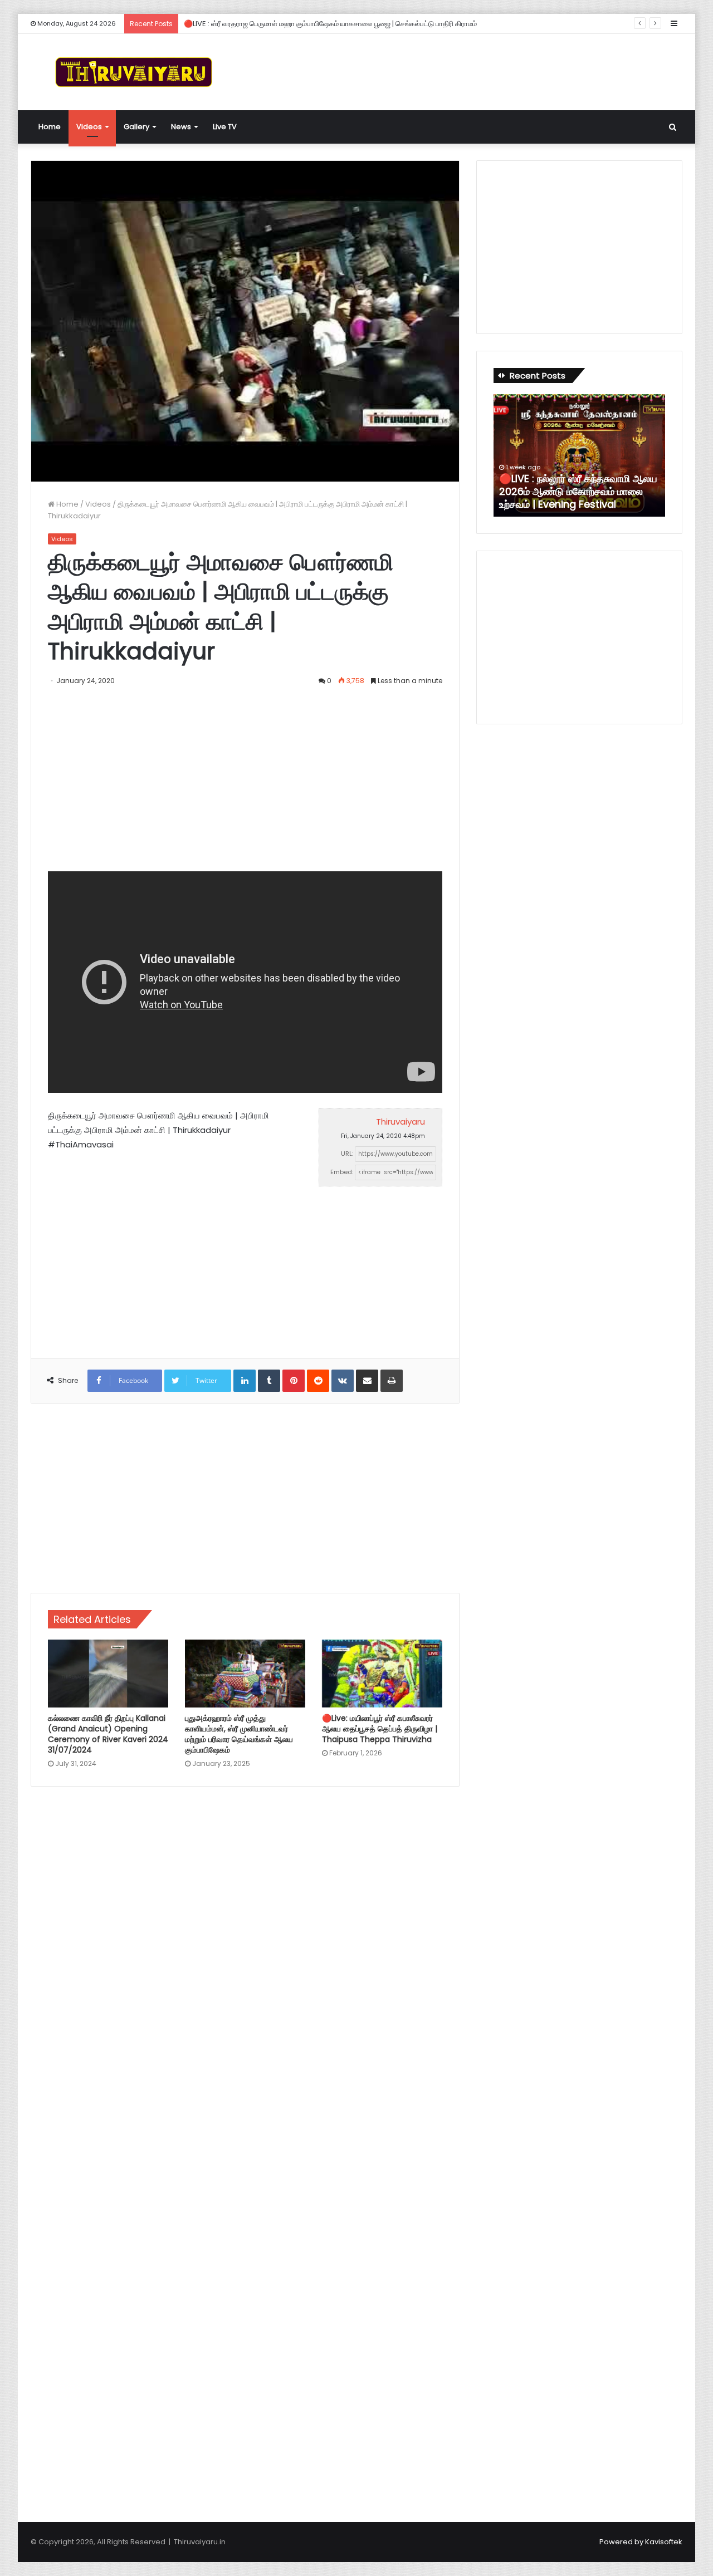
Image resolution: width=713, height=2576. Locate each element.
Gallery (136, 127)
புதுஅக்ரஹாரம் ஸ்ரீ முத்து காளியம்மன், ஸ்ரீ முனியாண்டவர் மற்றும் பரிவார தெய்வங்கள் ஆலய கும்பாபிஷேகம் (239, 1734)
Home (50, 127)
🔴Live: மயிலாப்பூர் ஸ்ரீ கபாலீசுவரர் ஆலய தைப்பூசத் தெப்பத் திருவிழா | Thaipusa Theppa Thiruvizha (380, 1729)
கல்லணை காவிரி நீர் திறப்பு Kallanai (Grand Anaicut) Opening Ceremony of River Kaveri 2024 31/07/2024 (108, 1734)
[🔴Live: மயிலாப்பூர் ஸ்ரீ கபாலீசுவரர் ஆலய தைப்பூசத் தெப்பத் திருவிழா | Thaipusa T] (382, 1674)
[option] (579, 455)
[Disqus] (245, 1954)
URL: (347, 1154)
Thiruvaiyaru (401, 1122)
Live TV (225, 127)
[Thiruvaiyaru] (134, 72)
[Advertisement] (468, 70)
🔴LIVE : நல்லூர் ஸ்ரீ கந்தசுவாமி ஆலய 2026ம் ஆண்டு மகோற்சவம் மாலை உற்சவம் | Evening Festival (578, 492)
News (181, 127)
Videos (89, 127)
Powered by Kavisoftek (641, 2542)
